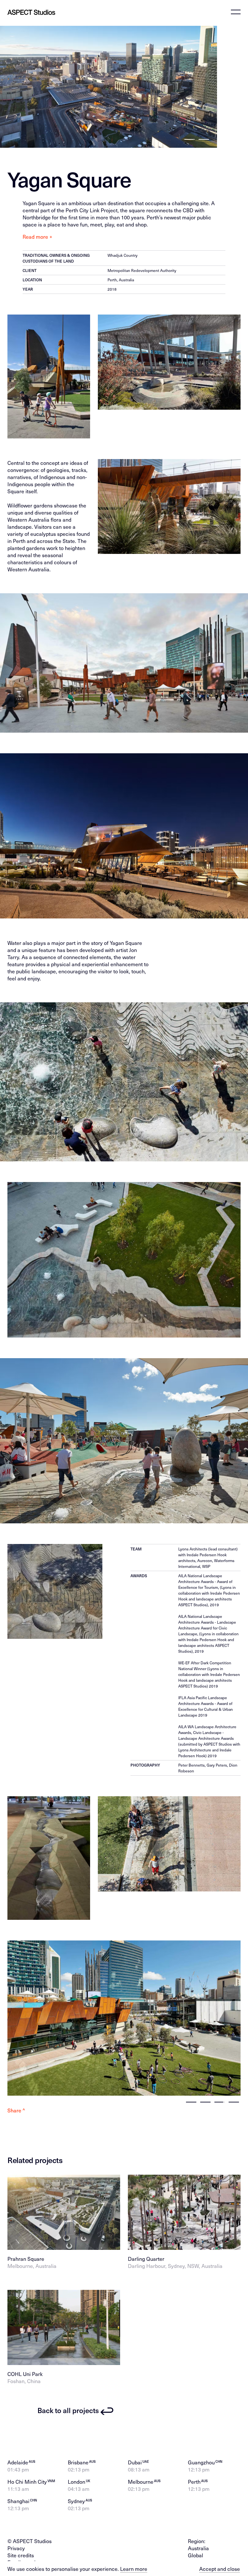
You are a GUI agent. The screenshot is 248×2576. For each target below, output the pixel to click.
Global (196, 2555)
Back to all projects (68, 2410)
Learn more (134, 2569)
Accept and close (220, 2569)
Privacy (16, 2548)
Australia (198, 2548)
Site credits (21, 2555)
